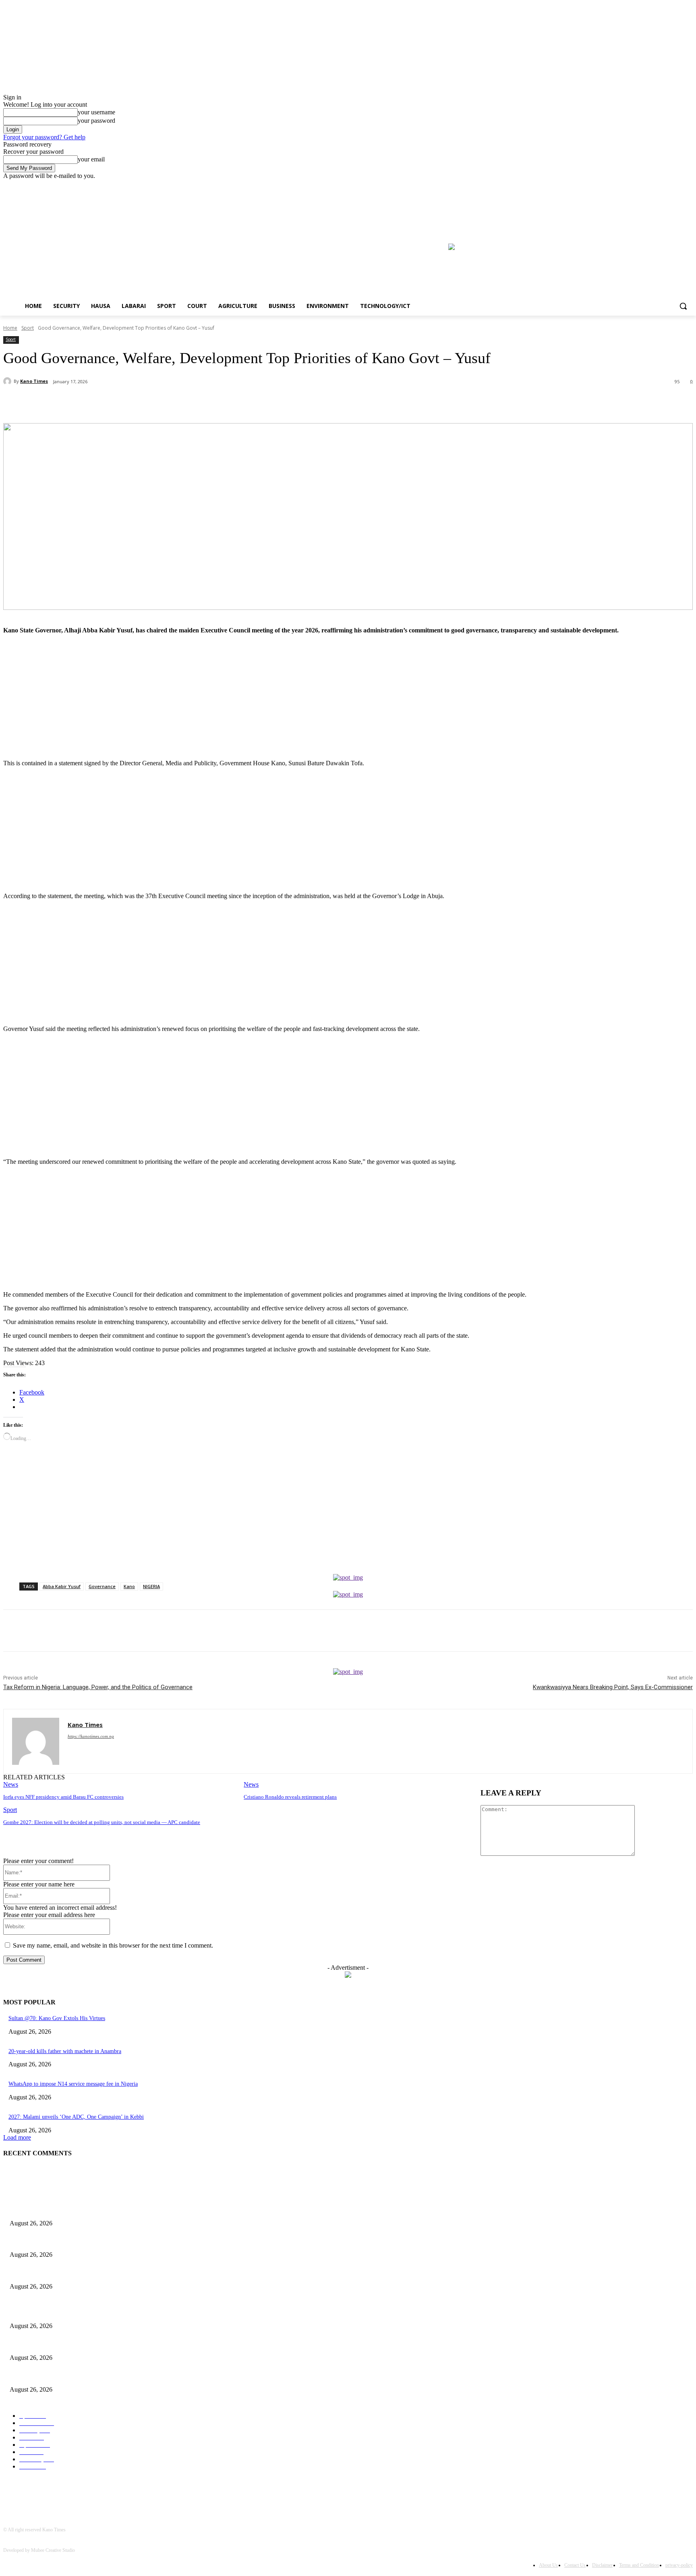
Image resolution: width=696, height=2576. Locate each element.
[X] (106, 403)
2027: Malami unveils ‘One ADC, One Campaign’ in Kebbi (76, 2117)
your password (96, 121)
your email (91, 159)
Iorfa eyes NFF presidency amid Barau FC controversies (63, 1797)
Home (10, 328)
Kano (129, 1586)
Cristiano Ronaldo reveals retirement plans (290, 1797)
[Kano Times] (8, 381)
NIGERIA (151, 1586)
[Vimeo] (677, 185)
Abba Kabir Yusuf (62, 1586)
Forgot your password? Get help (44, 137)
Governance (102, 1586)
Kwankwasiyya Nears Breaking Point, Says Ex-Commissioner (613, 1687)
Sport (28, 328)
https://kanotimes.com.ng (91, 1736)
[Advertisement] (245, 697)
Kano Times (34, 381)
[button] (683, 306)
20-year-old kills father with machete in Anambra (65, 2051)
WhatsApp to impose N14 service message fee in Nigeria (73, 2084)
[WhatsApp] (164, 403)
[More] (193, 403)
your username (96, 112)
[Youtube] (688, 185)
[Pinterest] (135, 403)
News (11, 1784)
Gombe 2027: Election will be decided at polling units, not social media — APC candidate (102, 1822)
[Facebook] (666, 185)
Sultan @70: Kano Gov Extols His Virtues (57, 2018)
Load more (17, 2137)
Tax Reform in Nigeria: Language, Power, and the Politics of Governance (98, 1687)
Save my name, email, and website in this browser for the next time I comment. (113, 1945)
